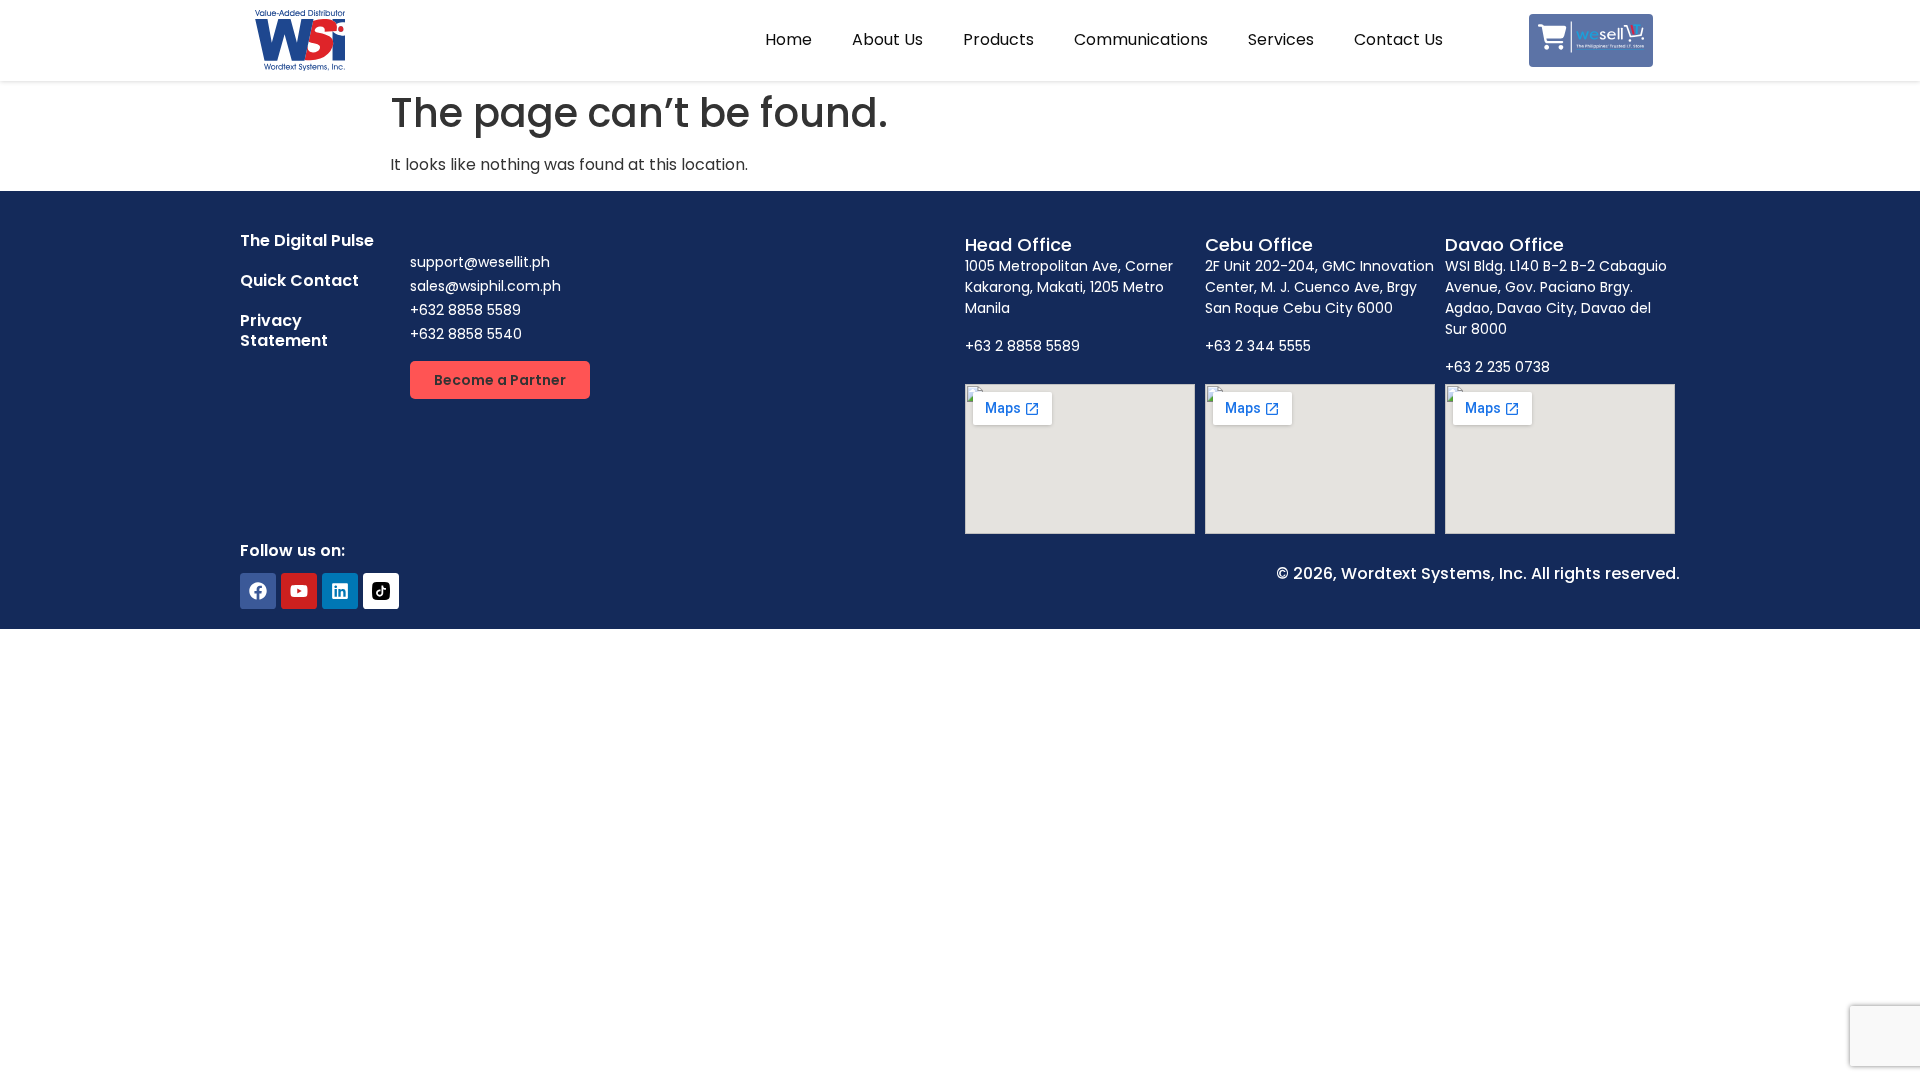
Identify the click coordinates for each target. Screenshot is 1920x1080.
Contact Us (1398, 39)
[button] (500, 380)
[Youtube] (299, 591)
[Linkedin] (340, 591)
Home (788, 39)
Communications (1141, 39)
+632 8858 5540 (466, 334)
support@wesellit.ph (480, 262)
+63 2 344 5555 (1258, 346)
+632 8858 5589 (465, 310)
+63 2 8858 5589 (1022, 346)
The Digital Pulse (307, 240)
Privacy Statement (284, 330)
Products (998, 39)
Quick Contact (299, 280)
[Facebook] (258, 591)
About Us (887, 39)
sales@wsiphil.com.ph (485, 286)
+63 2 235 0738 (1497, 367)
